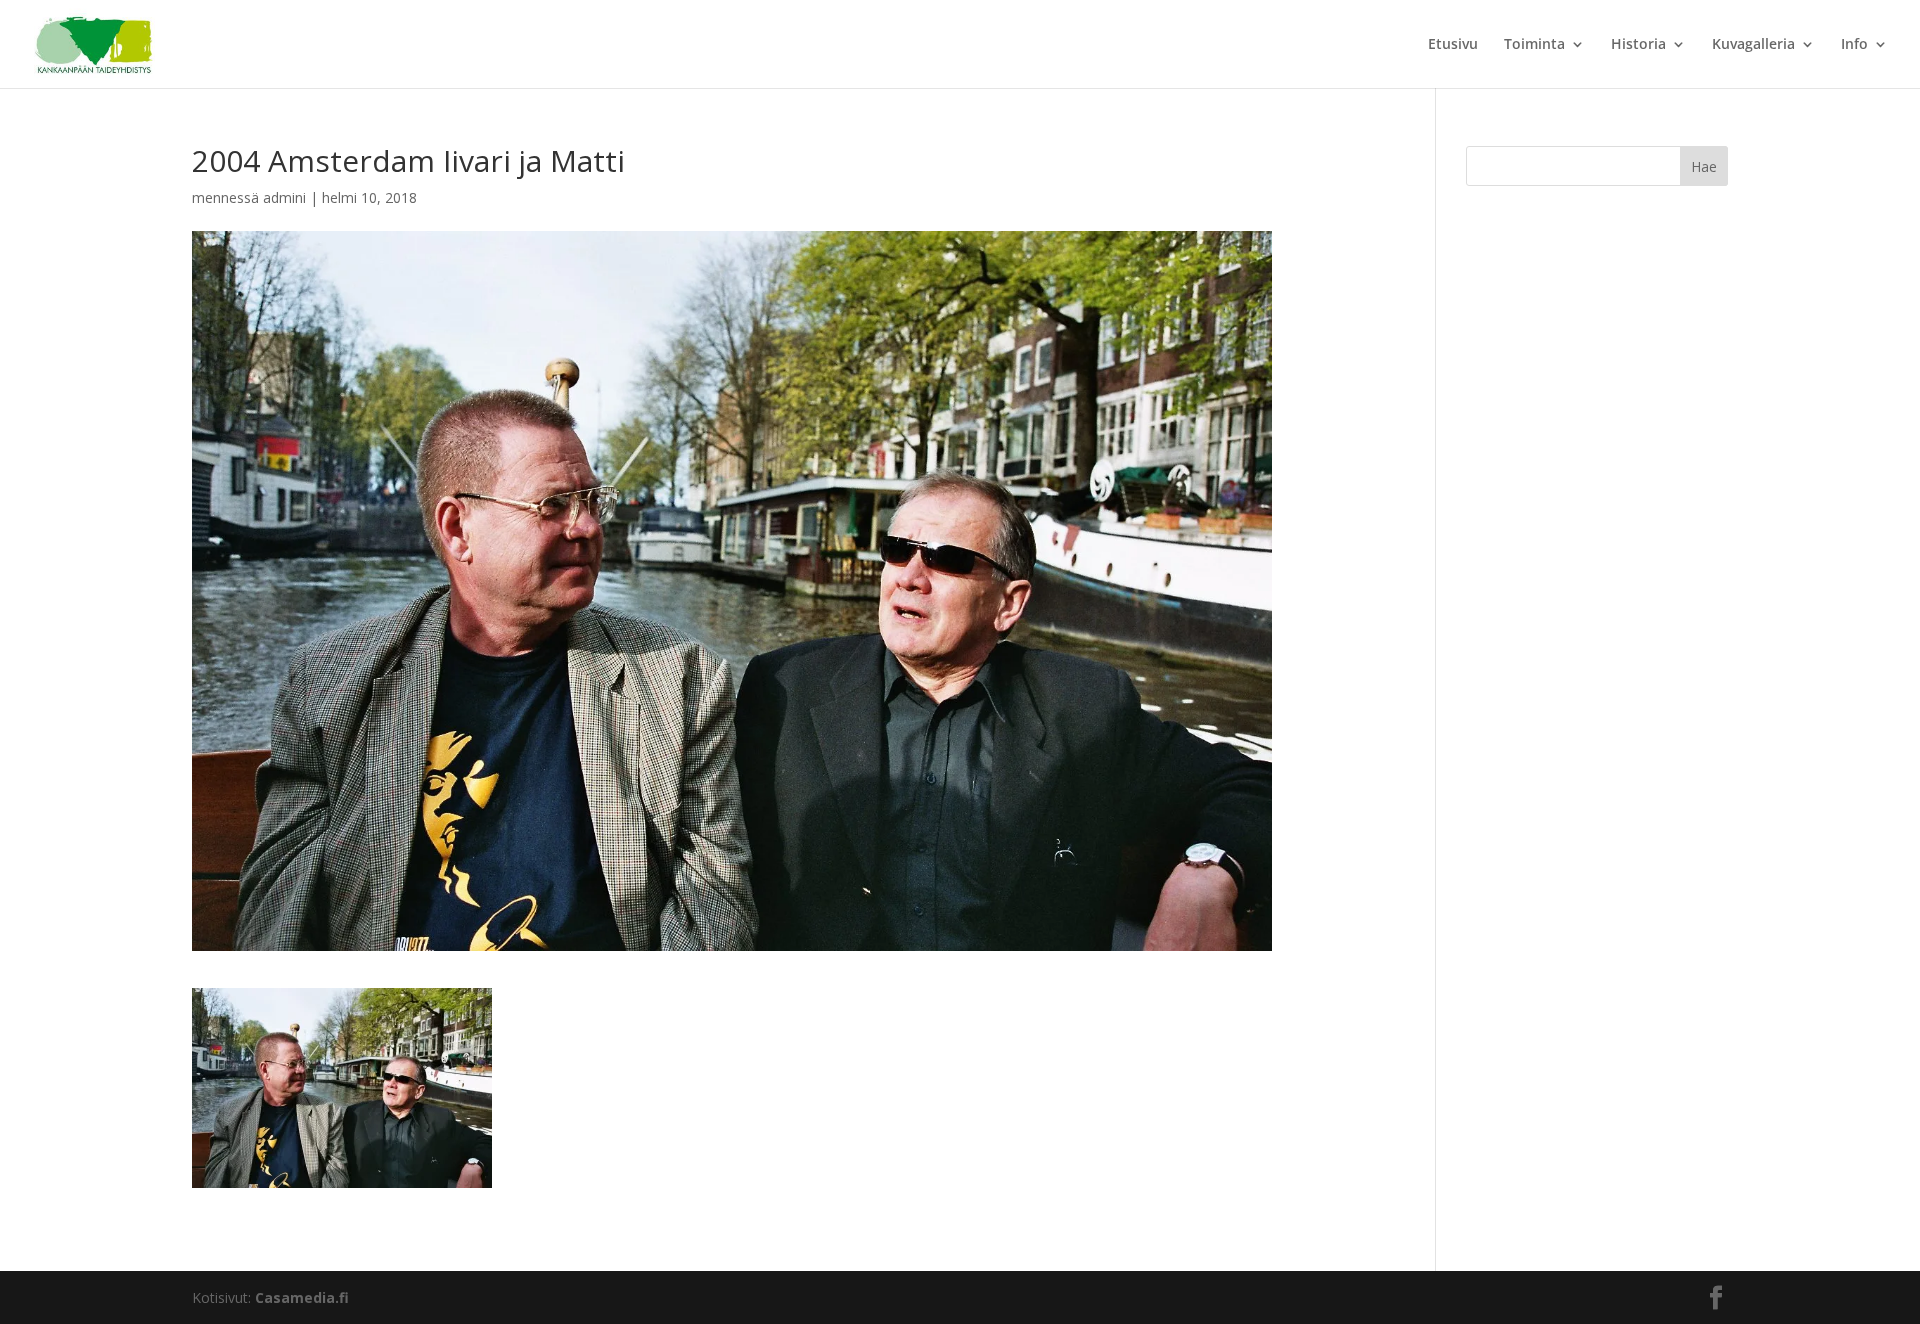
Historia (1638, 45)
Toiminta (1534, 45)
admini (284, 197)
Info (1854, 45)
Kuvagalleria (1753, 45)
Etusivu (1453, 45)
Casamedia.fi (302, 1297)
